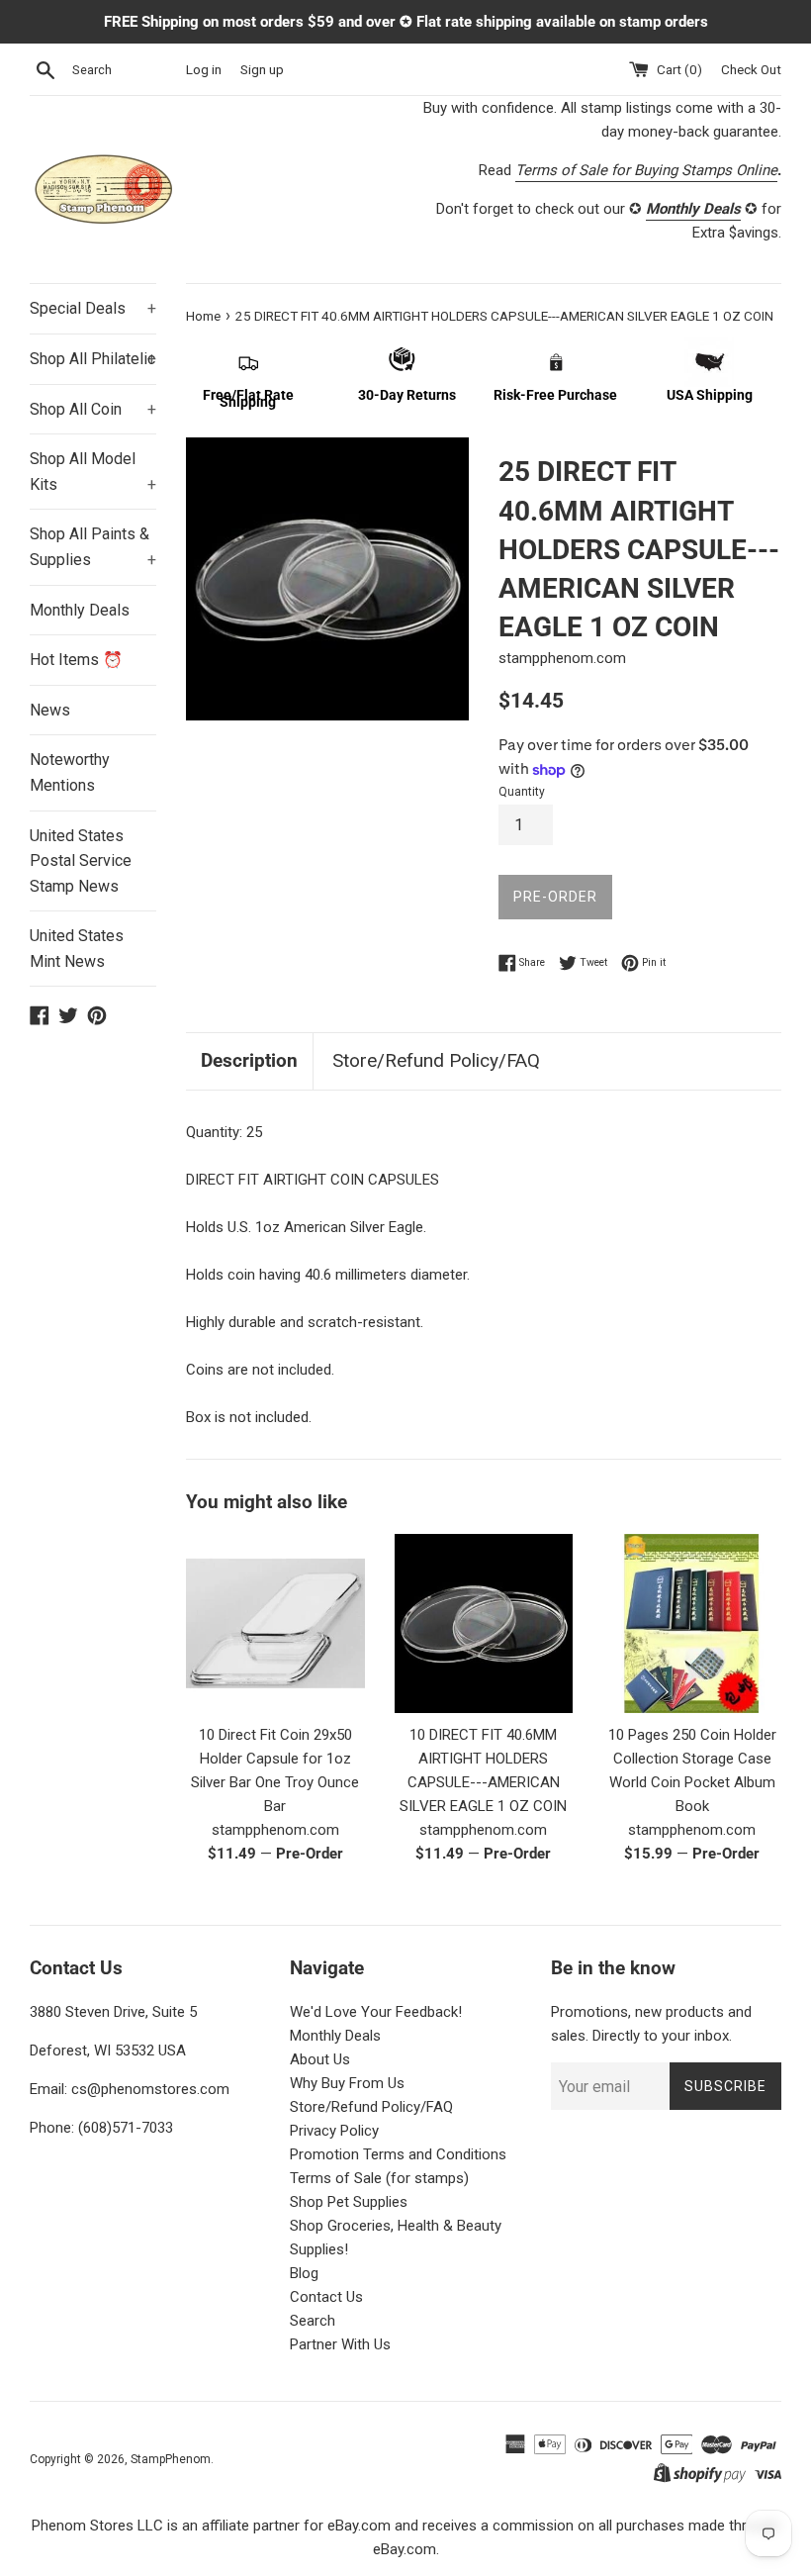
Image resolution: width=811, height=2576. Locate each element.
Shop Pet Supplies (349, 2202)
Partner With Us (340, 2344)
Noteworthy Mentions (70, 772)
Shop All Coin (93, 409)
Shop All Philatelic (93, 359)
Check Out (751, 69)
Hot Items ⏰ (76, 660)
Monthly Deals (80, 610)
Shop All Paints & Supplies (93, 547)
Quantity (522, 792)
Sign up (262, 69)
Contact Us (326, 2297)
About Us (320, 2059)
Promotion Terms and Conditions (398, 2154)
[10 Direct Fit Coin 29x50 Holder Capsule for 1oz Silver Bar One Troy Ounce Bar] (275, 1623)
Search (313, 2321)
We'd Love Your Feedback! (376, 2012)
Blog (304, 2273)
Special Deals (93, 308)
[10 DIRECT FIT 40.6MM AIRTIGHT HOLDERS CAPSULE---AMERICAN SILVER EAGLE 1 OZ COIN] (484, 1623)
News (50, 710)
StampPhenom (171, 2459)
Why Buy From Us (347, 2083)
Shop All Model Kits (93, 472)
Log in (204, 69)
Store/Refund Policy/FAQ (436, 1060)
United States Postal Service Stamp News (81, 861)
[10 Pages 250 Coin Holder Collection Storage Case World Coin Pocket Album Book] (692, 1623)
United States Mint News (77, 949)
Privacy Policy (334, 2131)
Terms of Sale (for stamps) (379, 2178)
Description (249, 1060)
